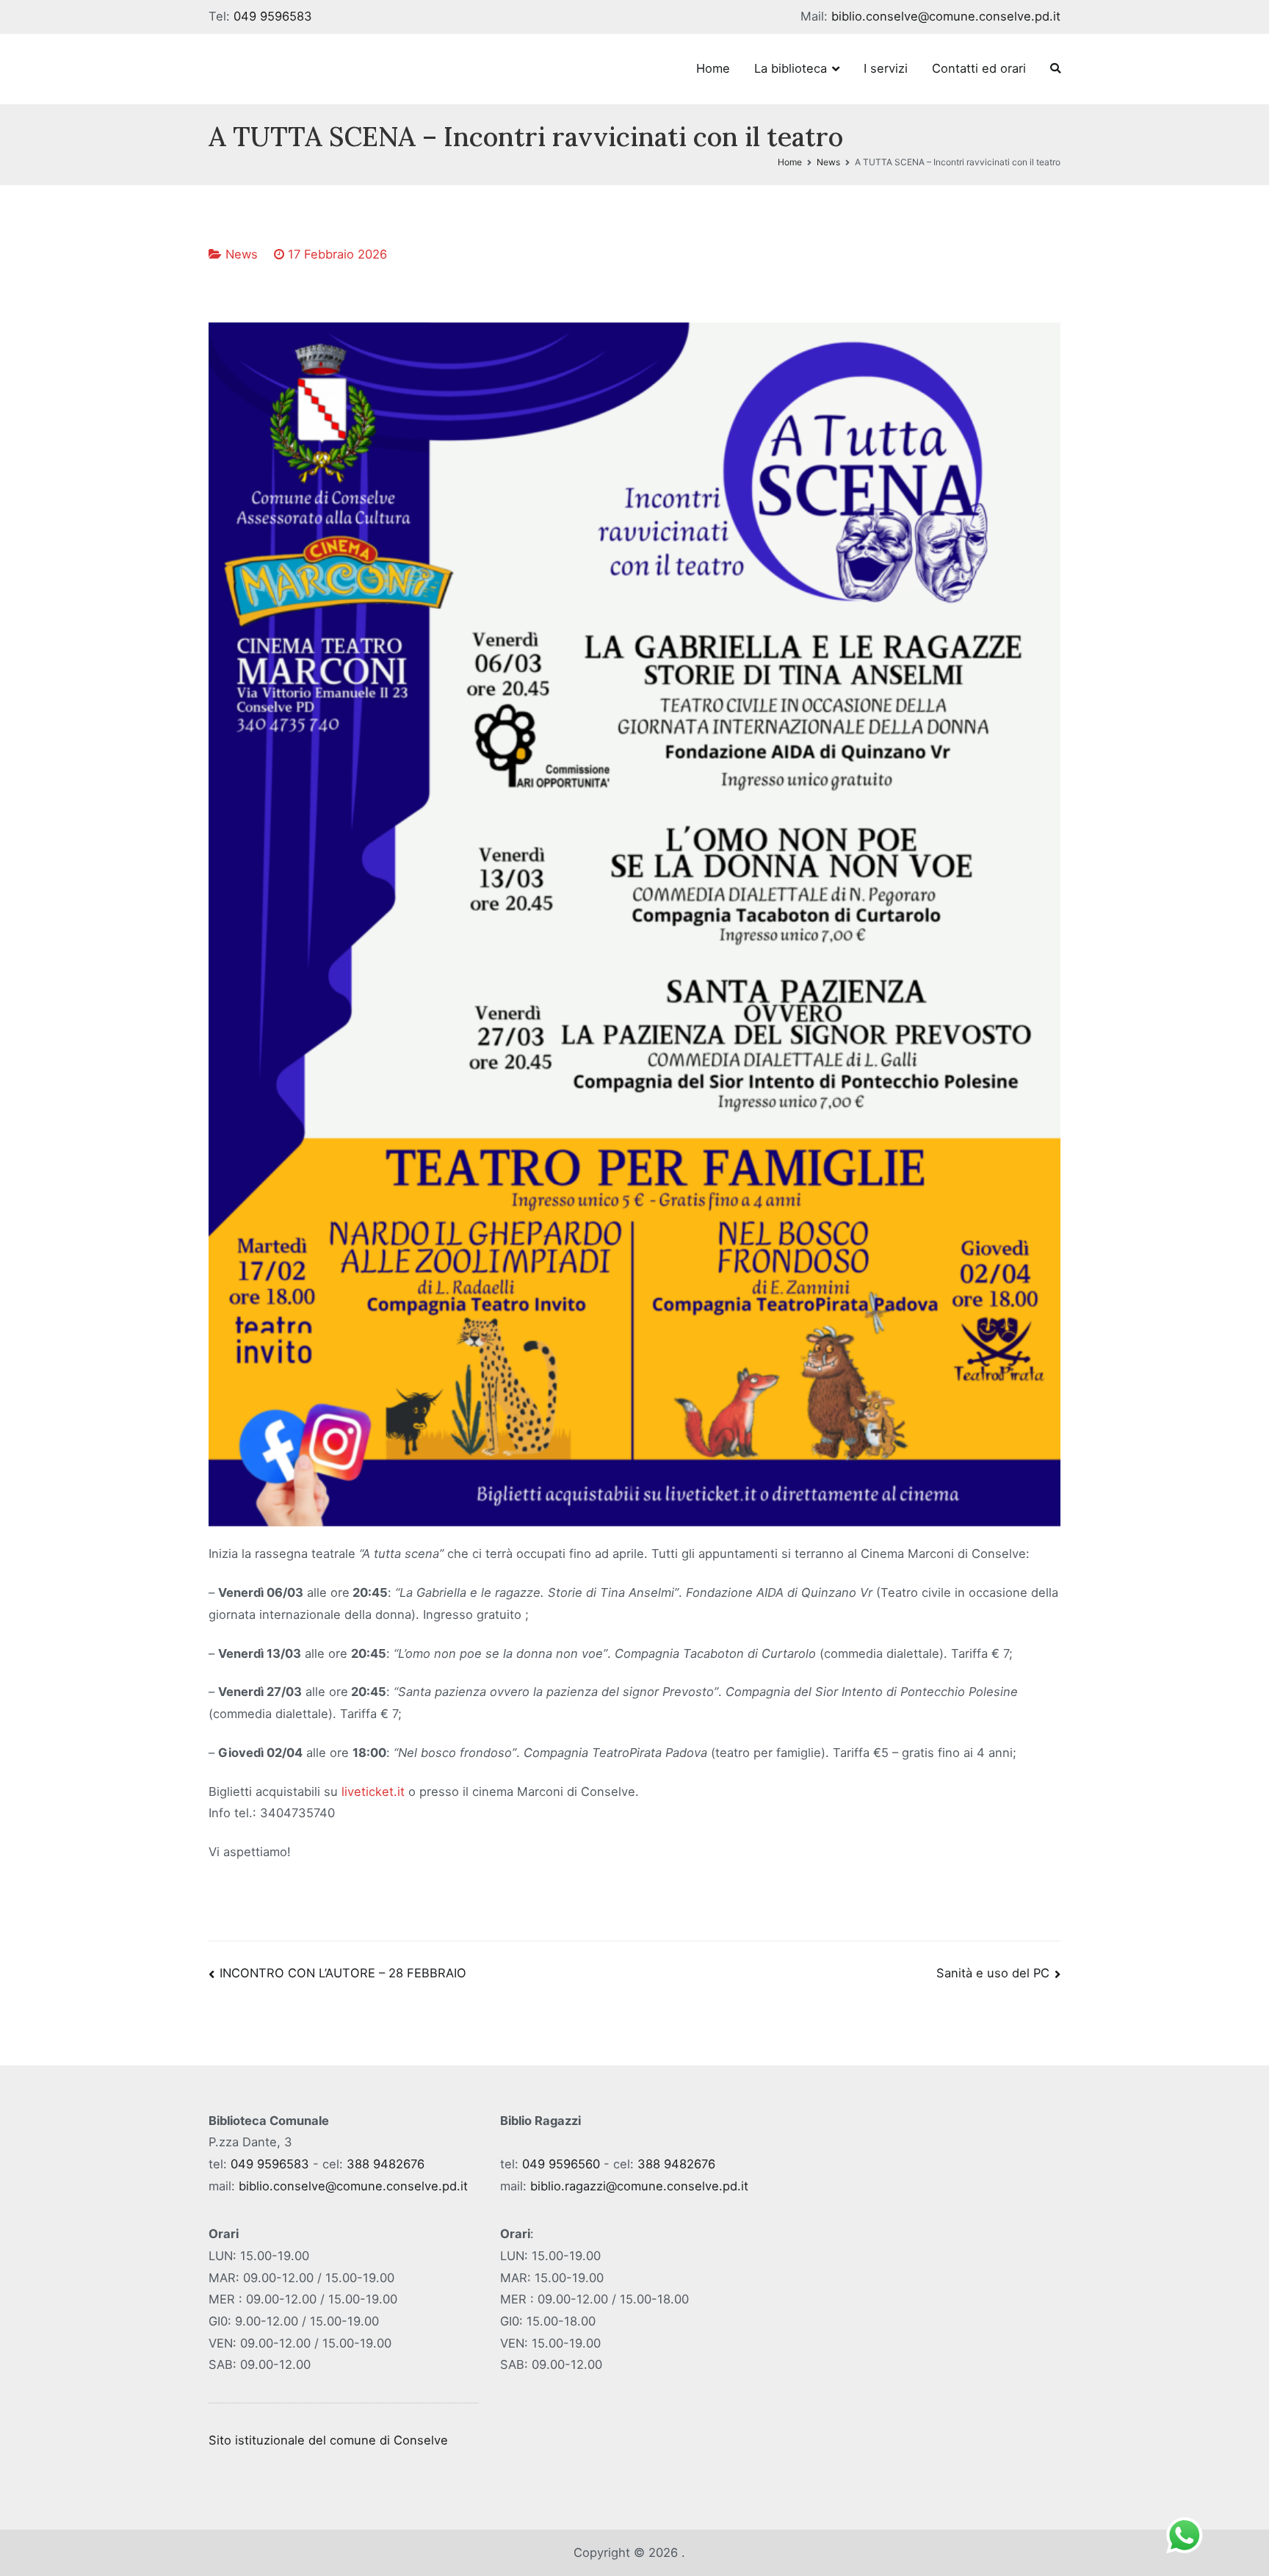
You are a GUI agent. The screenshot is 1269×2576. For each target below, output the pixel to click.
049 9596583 (273, 16)
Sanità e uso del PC (993, 1973)
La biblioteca (791, 68)
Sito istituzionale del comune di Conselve (328, 2440)
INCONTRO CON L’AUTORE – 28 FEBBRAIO (343, 1973)
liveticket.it (373, 1792)
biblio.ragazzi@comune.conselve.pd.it (639, 2186)
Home (713, 68)
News (242, 254)
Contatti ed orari (979, 68)
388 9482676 (386, 2164)
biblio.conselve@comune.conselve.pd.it (946, 16)
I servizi (886, 68)
